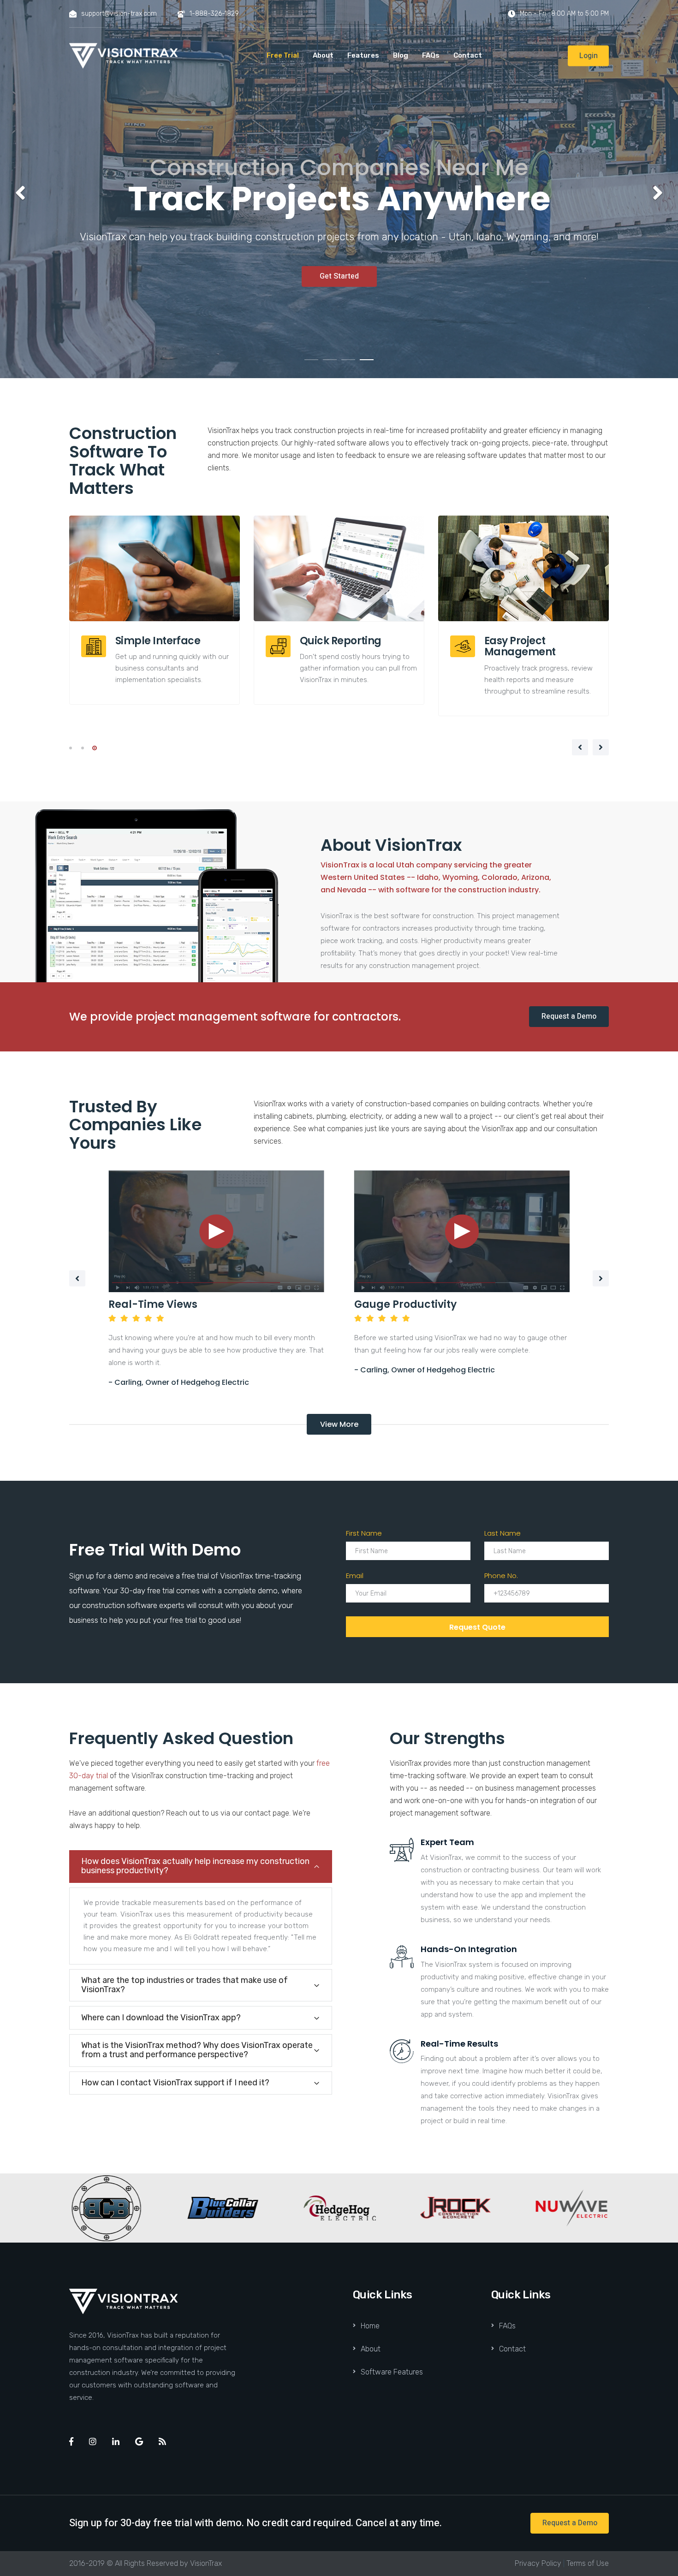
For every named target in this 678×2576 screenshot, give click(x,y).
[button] (21, 193)
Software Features (392, 2372)
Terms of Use (588, 2563)
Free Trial (283, 55)
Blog (401, 55)
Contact (468, 55)
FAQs (431, 55)
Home (370, 2326)
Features (363, 55)
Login (589, 55)
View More (339, 1424)
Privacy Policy (538, 2563)
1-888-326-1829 (214, 14)
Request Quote (477, 1627)
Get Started (339, 276)
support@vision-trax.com (119, 14)
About (323, 55)
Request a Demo (569, 1016)
